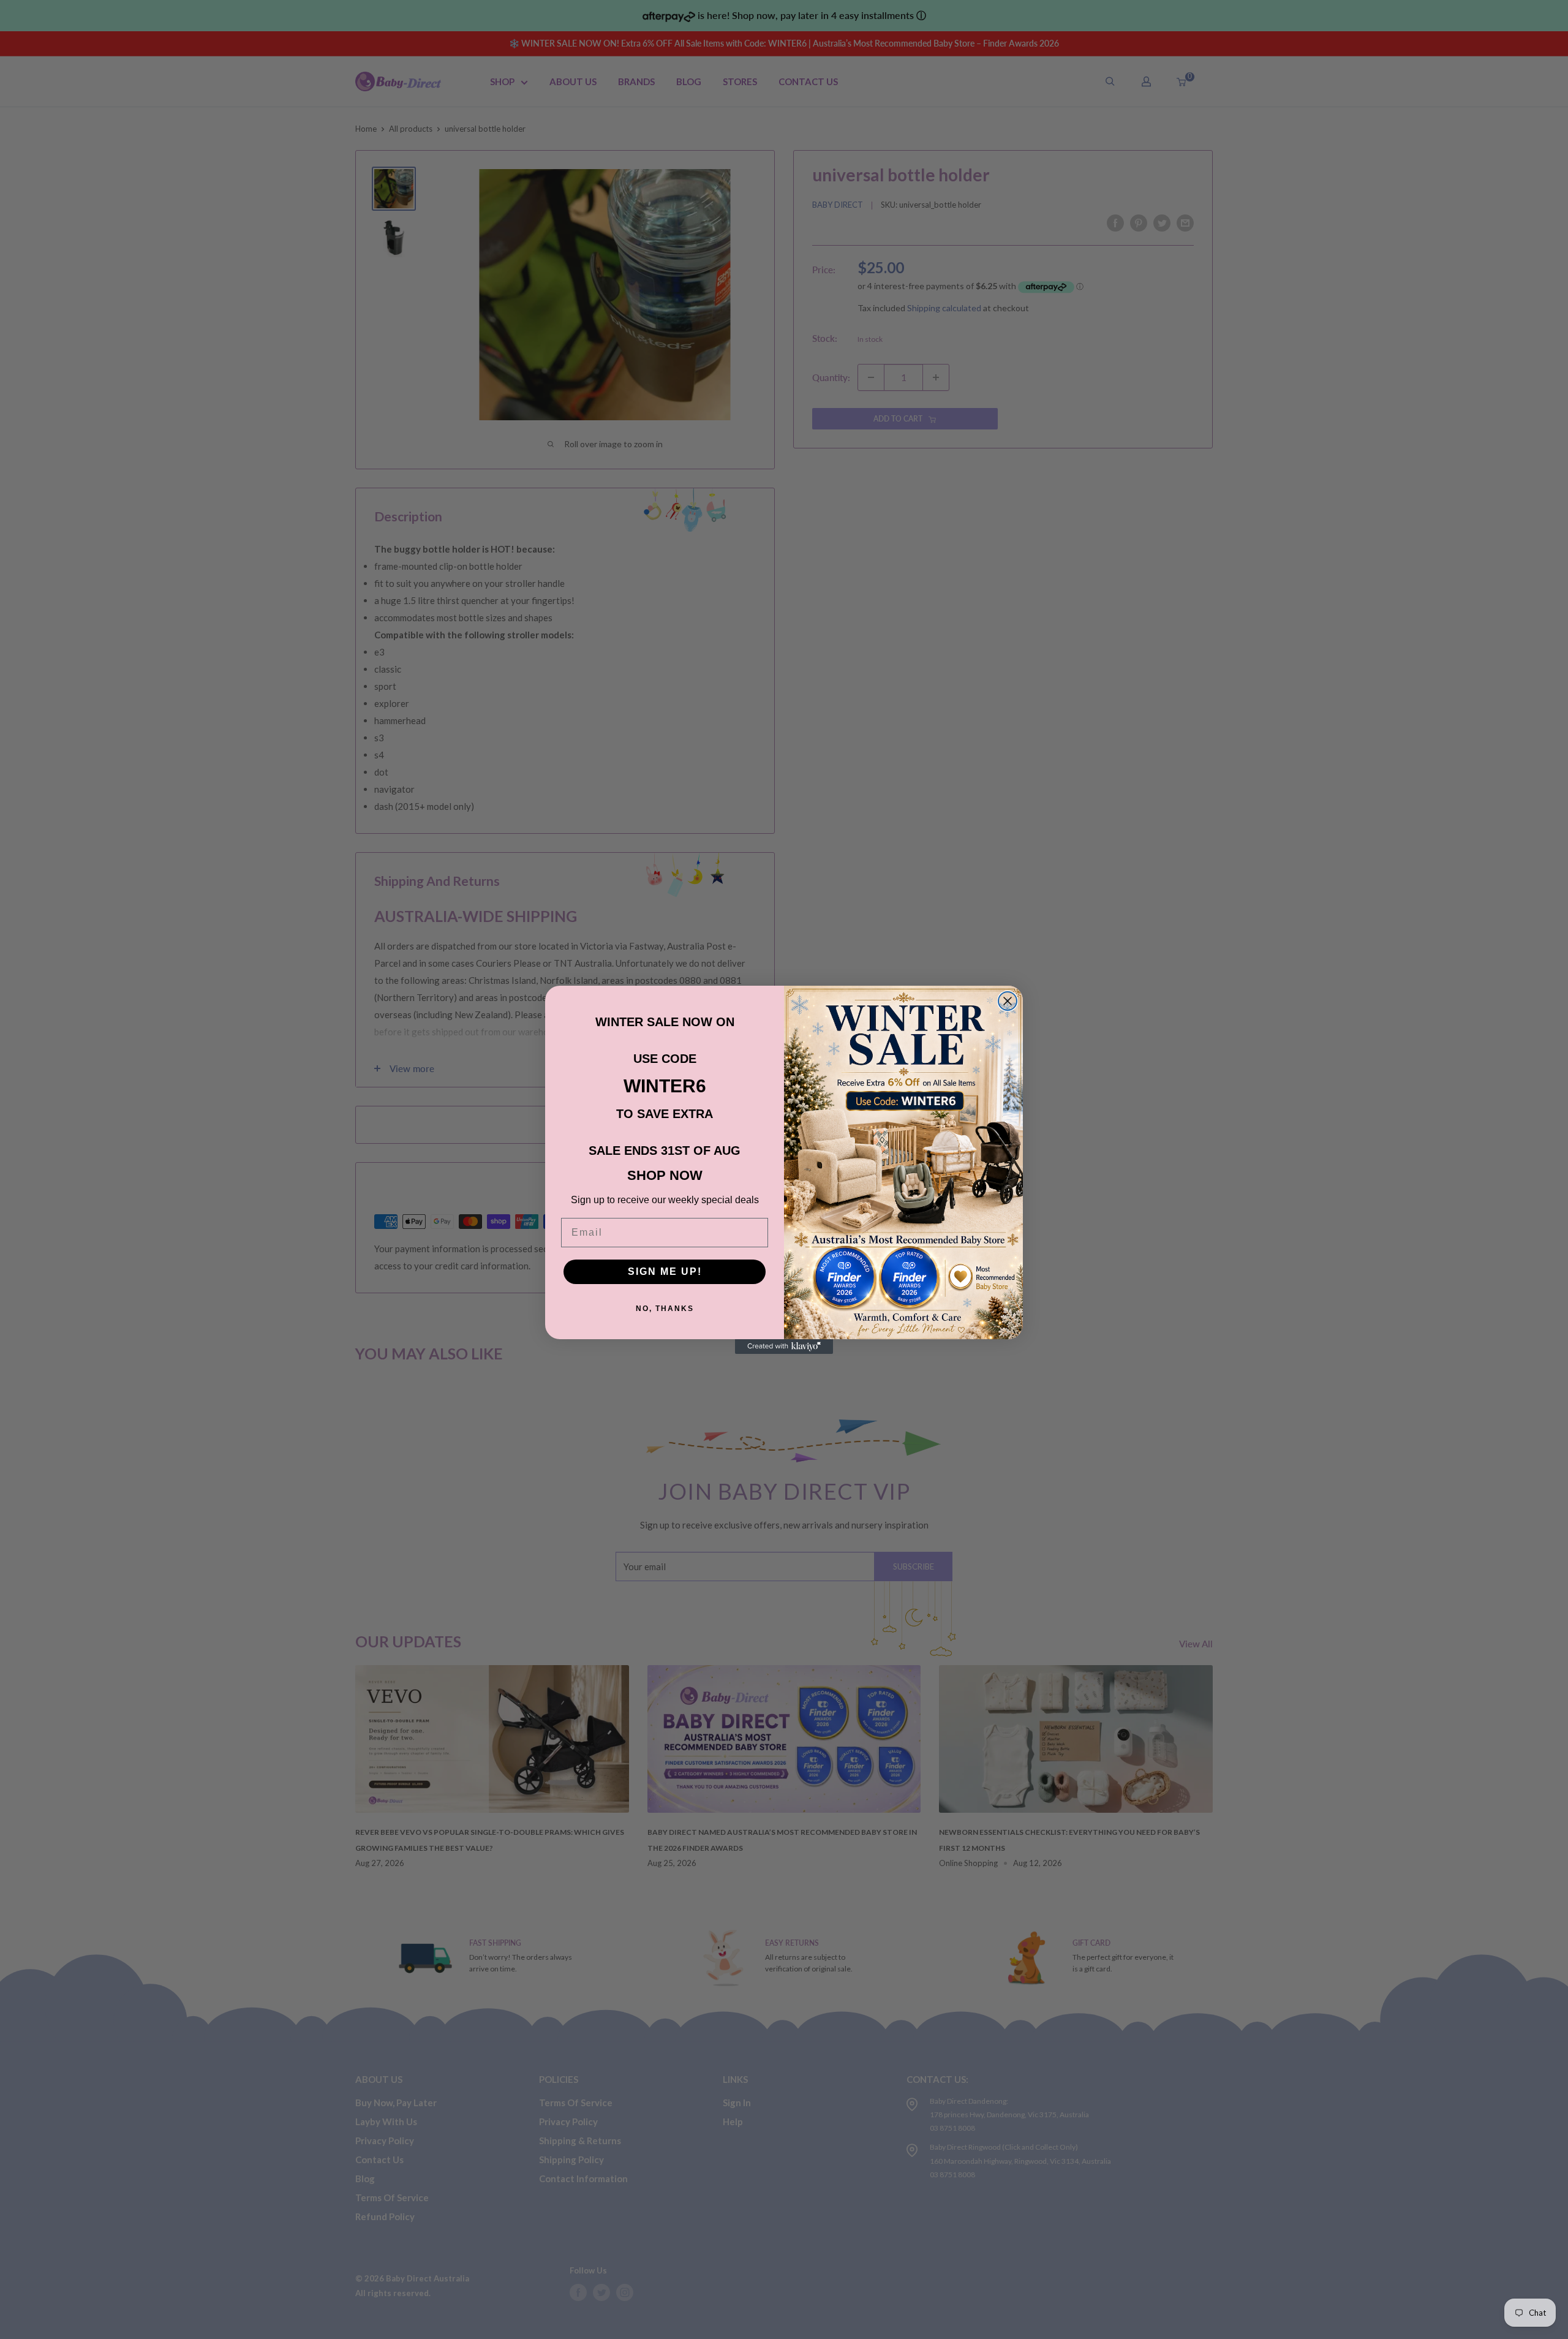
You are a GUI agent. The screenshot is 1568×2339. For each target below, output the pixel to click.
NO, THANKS (665, 1309)
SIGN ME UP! (665, 1272)
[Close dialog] (1008, 1001)
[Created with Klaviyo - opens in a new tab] (784, 1347)
